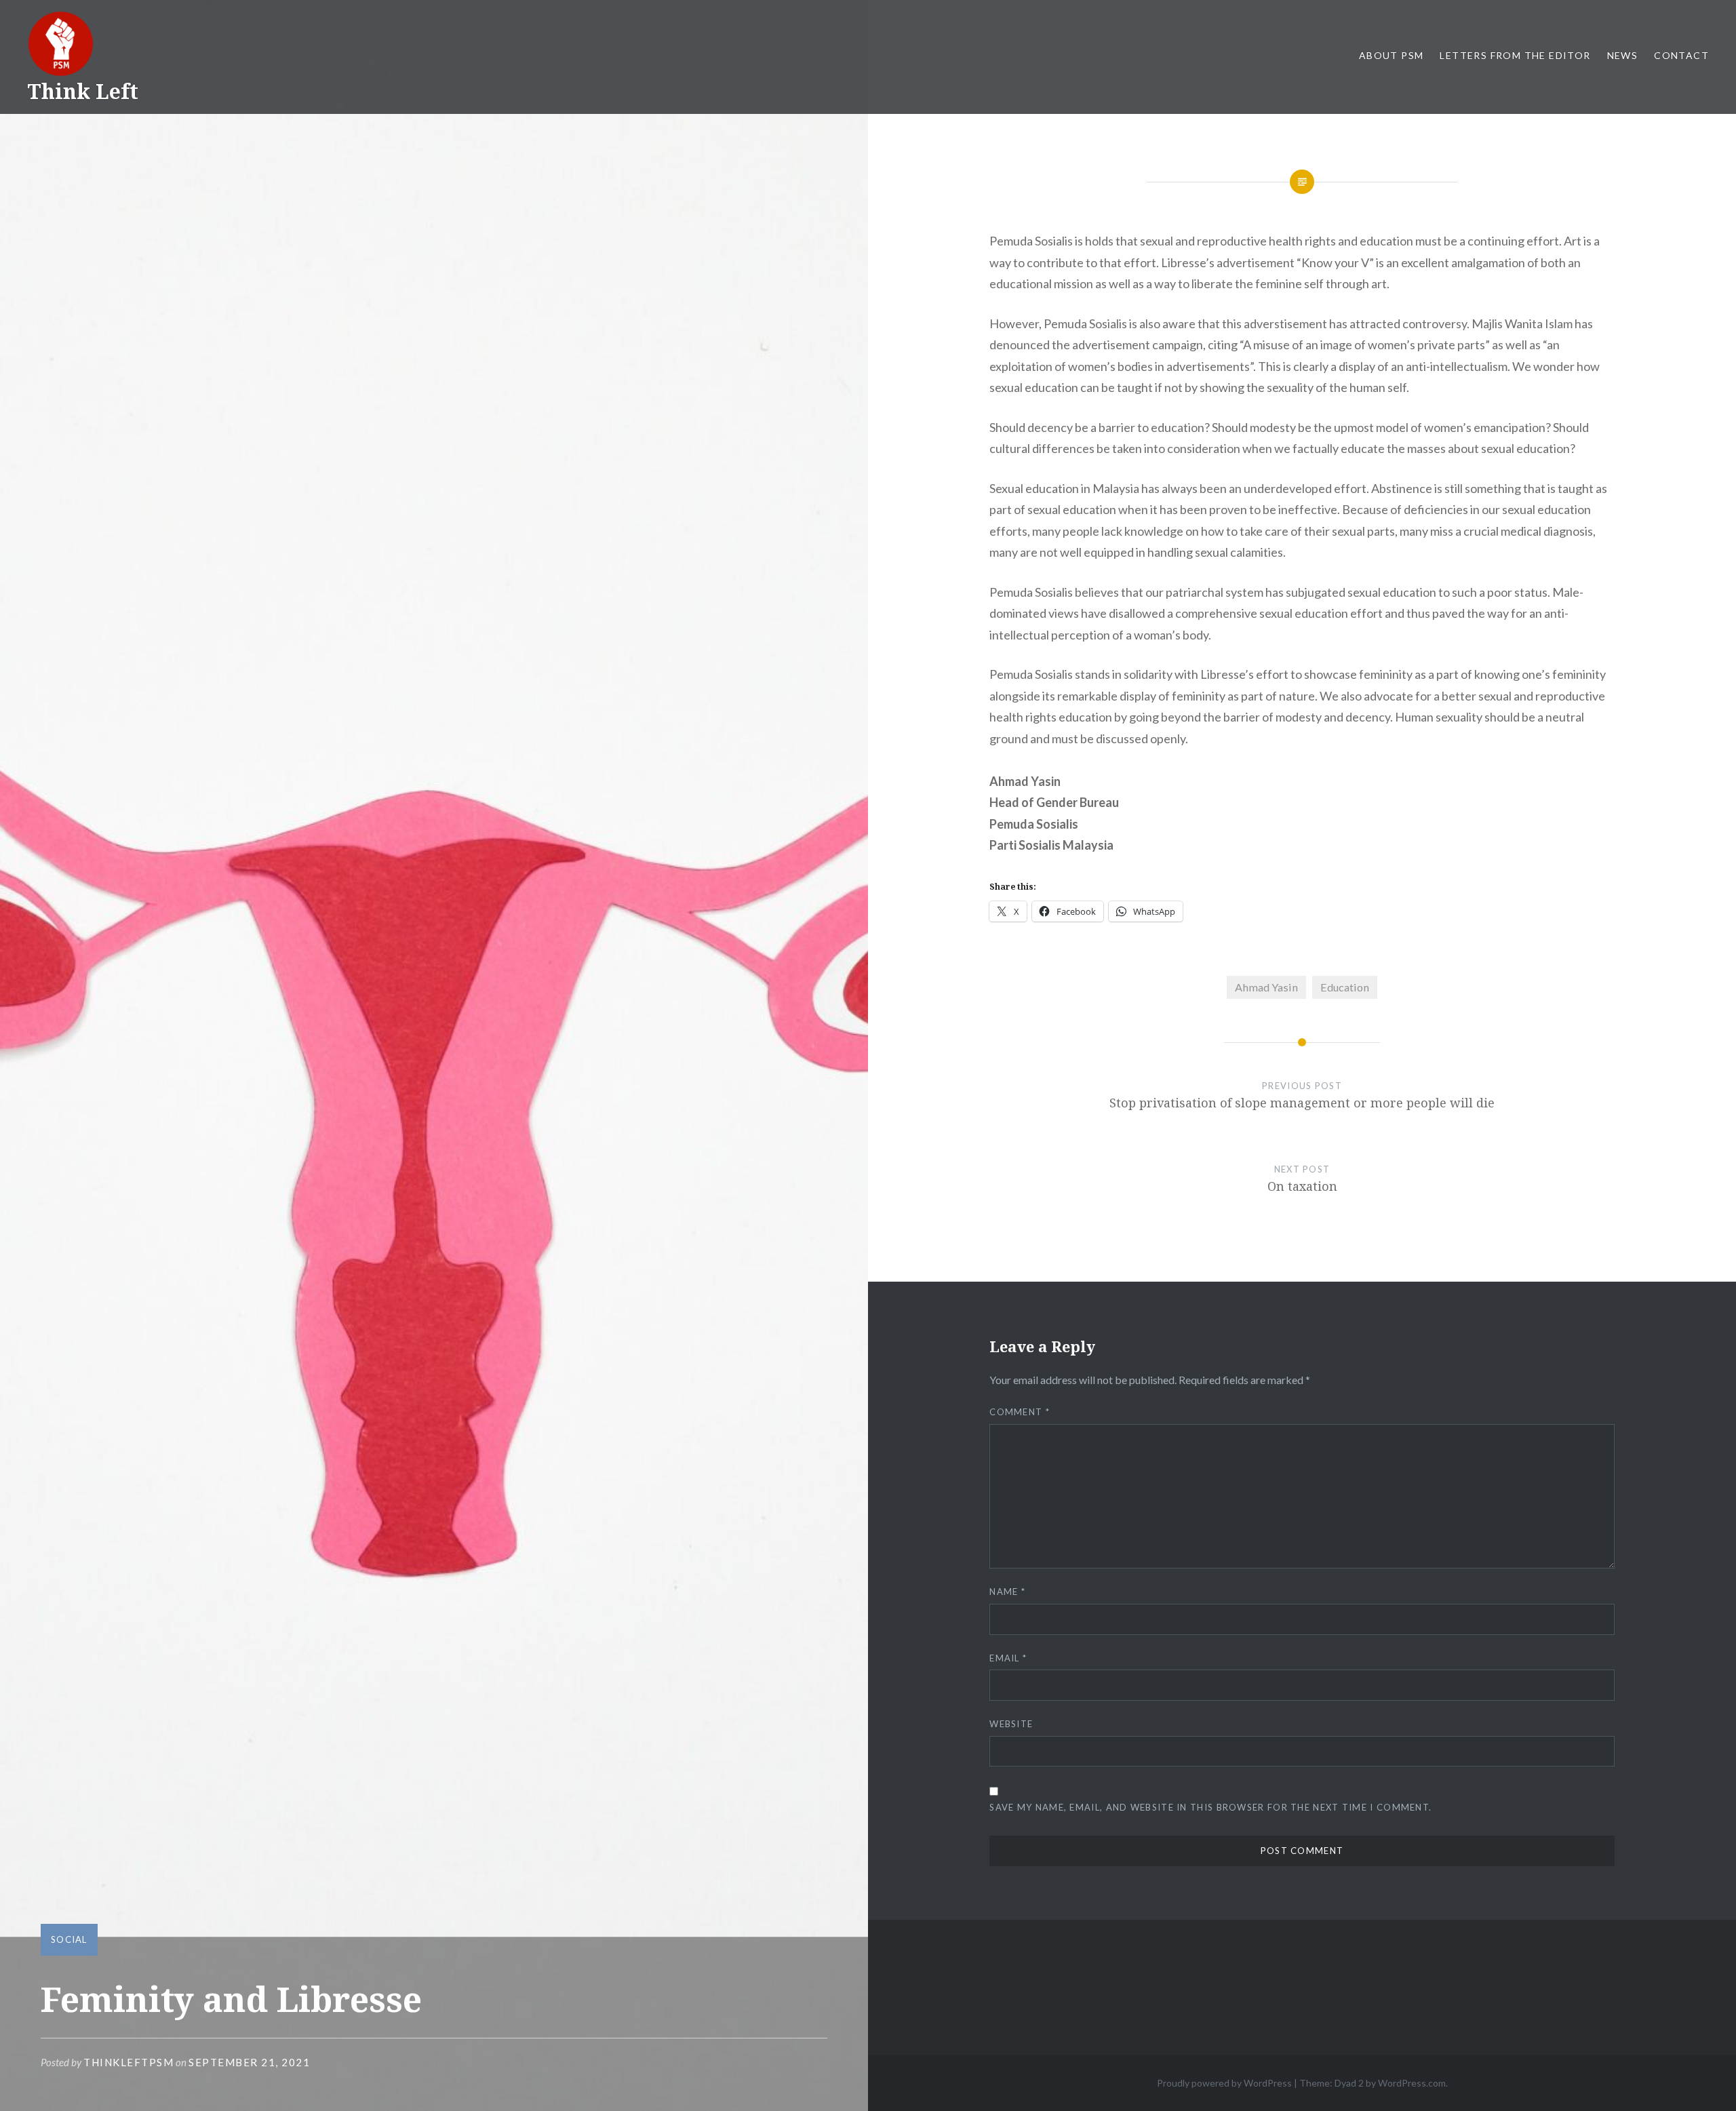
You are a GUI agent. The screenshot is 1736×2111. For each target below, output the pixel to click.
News (1623, 55)
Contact (1681, 55)
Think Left (83, 91)
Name (1007, 1592)
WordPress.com (1412, 2083)
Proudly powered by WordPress (1224, 2083)
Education (1345, 987)
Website (1011, 1724)
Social (69, 1939)
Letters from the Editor (1515, 55)
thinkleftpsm (129, 2062)
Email (1008, 1658)
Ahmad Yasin (1266, 987)
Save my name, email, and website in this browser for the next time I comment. (1210, 1807)
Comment (1020, 1412)
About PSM (1392, 55)
